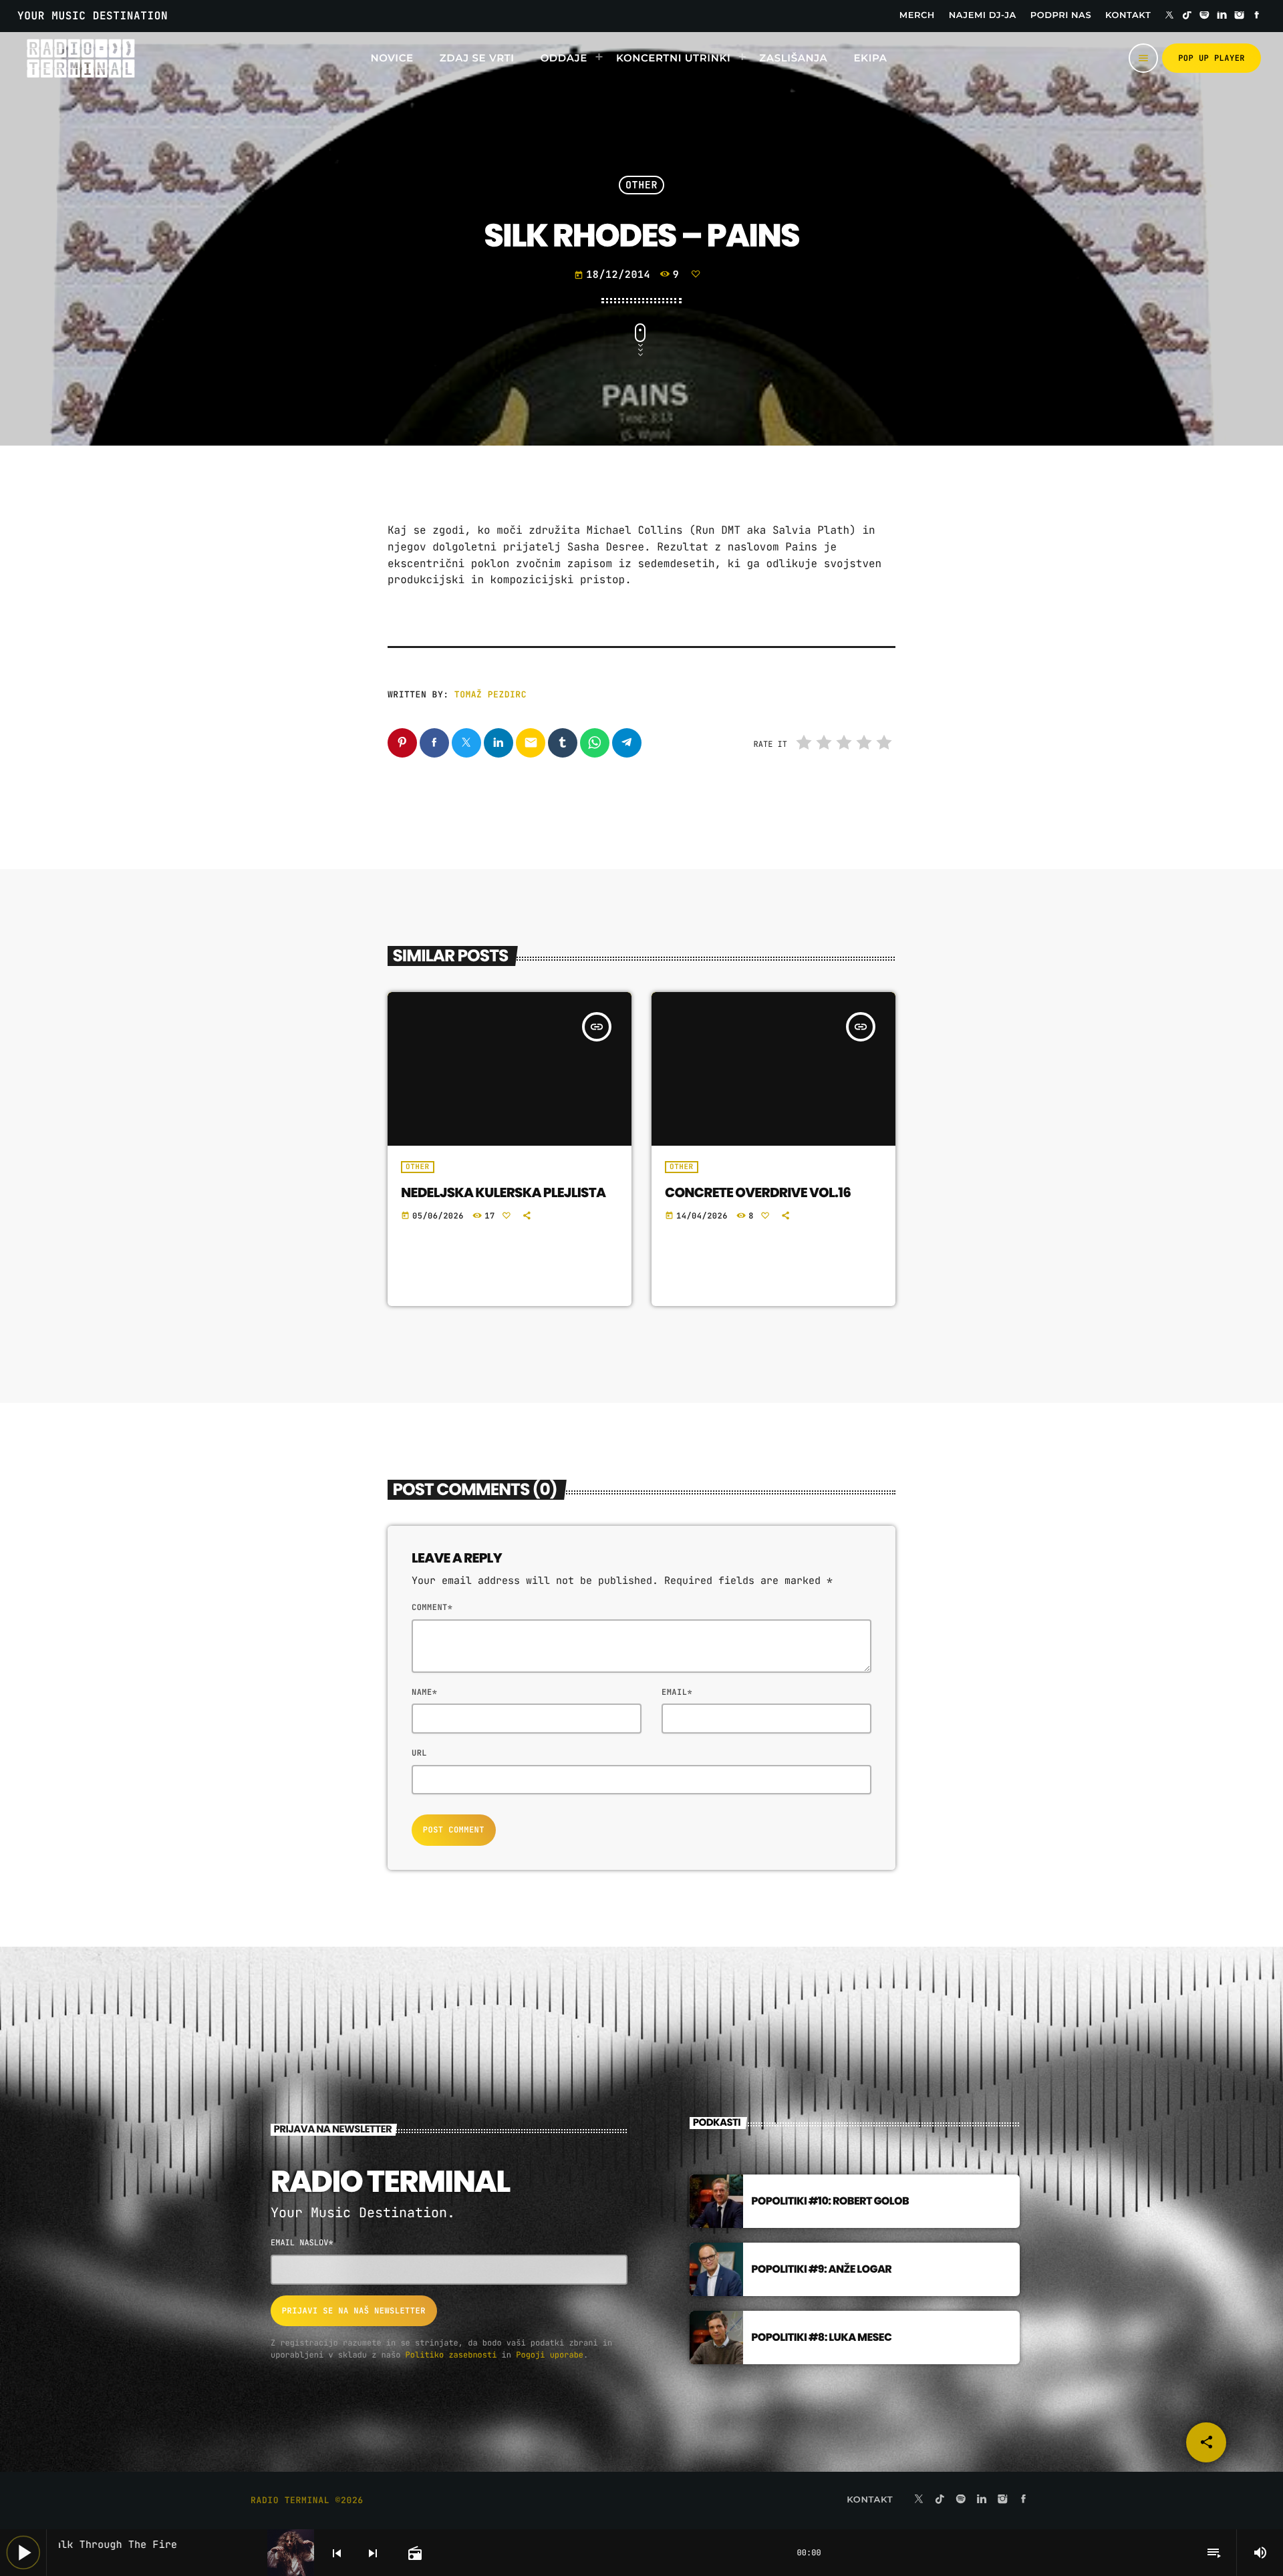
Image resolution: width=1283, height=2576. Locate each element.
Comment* (432, 1607)
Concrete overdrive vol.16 (758, 1192)
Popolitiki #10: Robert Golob (830, 2201)
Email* (677, 1692)
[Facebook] (1257, 16)
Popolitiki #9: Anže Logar (821, 2269)
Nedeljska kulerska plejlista (503, 1192)
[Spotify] (1205, 16)
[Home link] (81, 58)
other (641, 185)
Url (419, 1753)
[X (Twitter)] (1169, 16)
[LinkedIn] (1222, 16)
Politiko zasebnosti (451, 2355)
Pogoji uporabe (550, 2355)
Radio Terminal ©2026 (307, 2500)
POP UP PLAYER (1211, 58)
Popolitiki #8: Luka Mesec (821, 2337)
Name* (424, 1692)
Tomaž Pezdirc (490, 694)
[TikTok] (1187, 16)
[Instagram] (1240, 16)
